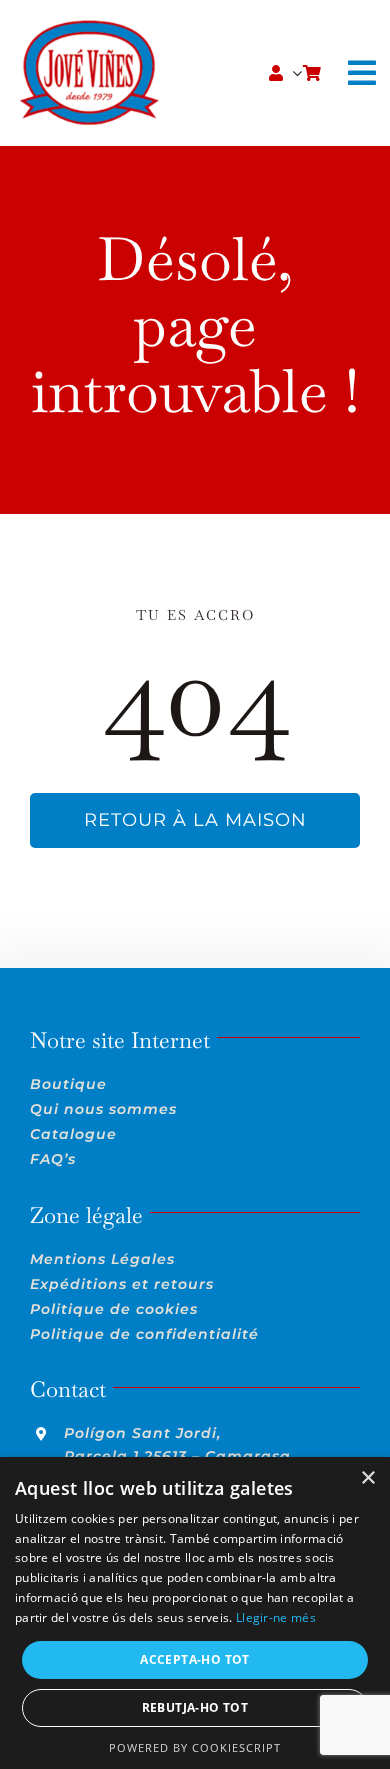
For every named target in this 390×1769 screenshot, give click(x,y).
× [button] (367, 1478)
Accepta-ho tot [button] (195, 1659)
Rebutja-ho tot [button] (195, 1707)
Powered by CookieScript (195, 1747)
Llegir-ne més (276, 1617)
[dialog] (195, 1613)
